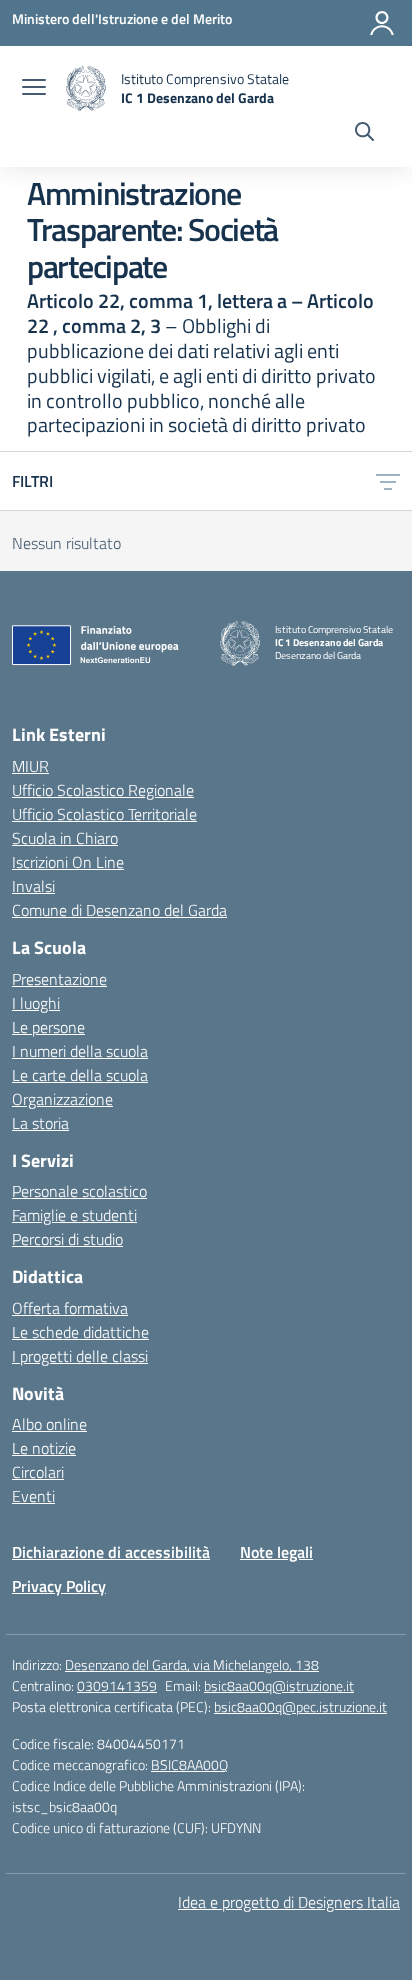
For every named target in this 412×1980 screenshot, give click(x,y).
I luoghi (36, 1003)
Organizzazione (62, 1099)
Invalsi (33, 886)
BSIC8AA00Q (189, 1764)
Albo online (49, 1424)
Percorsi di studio (67, 1239)
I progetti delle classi (80, 1356)
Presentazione (59, 979)
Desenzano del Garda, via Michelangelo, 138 (192, 1664)
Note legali (276, 1552)
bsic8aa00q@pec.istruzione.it (300, 1706)
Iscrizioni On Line (68, 862)
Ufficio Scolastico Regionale (103, 790)
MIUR (30, 766)
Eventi (33, 1496)
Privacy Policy (59, 1586)
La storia (40, 1123)
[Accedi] (382, 23)
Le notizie (44, 1448)
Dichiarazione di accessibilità (111, 1552)
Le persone (48, 1027)
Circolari (38, 1472)
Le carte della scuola (80, 1075)
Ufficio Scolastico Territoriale (104, 814)
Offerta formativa (70, 1308)
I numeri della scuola (80, 1051)
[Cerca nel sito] (364, 134)
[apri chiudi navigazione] (34, 89)
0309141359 (117, 1685)
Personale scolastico (79, 1191)
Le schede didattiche (80, 1332)
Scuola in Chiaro (65, 838)
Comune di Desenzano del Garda (119, 910)
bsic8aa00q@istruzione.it (279, 1685)
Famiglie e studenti (74, 1215)
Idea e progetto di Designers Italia (289, 1902)
